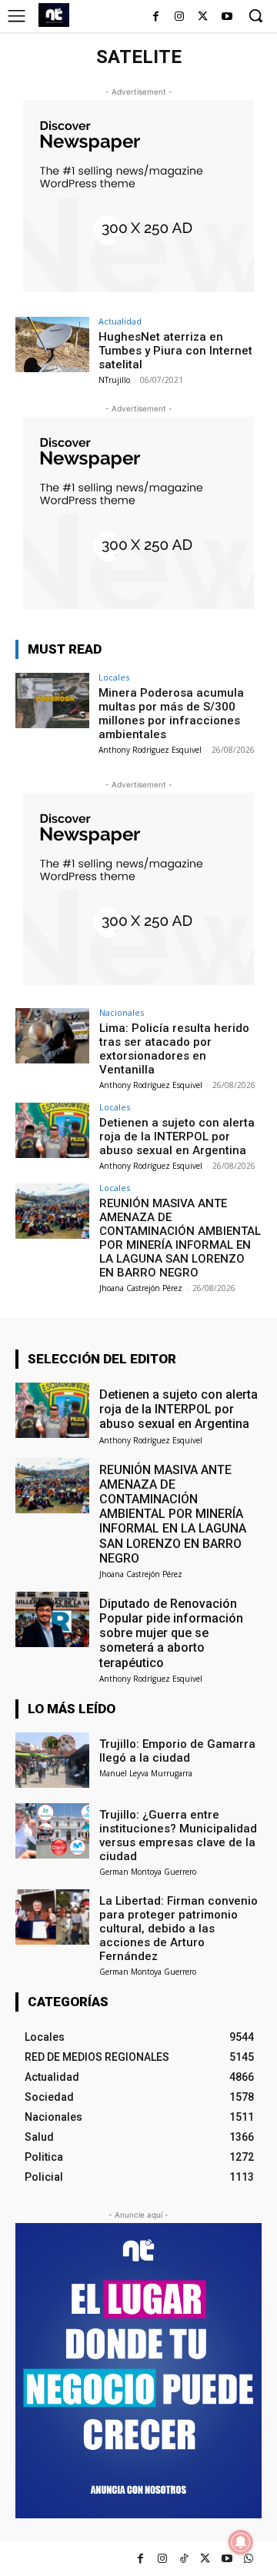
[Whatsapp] (248, 2559)
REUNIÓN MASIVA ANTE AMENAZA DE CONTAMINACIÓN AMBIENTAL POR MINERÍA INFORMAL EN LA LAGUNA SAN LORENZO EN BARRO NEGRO (180, 1238)
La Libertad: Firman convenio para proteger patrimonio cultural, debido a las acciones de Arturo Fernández (179, 1929)
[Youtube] (227, 17)
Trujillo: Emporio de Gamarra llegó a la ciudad (177, 1751)
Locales (114, 677)
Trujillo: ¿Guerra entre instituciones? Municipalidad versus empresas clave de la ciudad (178, 1835)
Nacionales (122, 1012)
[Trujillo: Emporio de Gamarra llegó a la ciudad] (52, 1760)
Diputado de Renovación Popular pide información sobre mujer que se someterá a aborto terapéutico (171, 1633)
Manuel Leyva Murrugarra (146, 1773)
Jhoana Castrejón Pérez (141, 1288)
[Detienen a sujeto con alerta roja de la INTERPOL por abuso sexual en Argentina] (52, 1130)
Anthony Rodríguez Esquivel (150, 750)
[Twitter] (205, 2559)
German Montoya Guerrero (148, 1872)
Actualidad (120, 321)
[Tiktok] (184, 2559)
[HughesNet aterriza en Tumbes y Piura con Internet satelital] (52, 344)
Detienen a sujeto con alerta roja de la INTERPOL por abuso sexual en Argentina (177, 1137)
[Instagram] (180, 17)
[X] (203, 17)
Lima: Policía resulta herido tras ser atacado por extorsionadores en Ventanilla (174, 1049)
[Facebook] (156, 17)
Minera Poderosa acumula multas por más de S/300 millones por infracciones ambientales (171, 714)
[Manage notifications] (241, 2542)
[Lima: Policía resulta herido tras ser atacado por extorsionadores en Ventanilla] (52, 1036)
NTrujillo (114, 380)
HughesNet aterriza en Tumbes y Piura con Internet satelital (175, 351)
